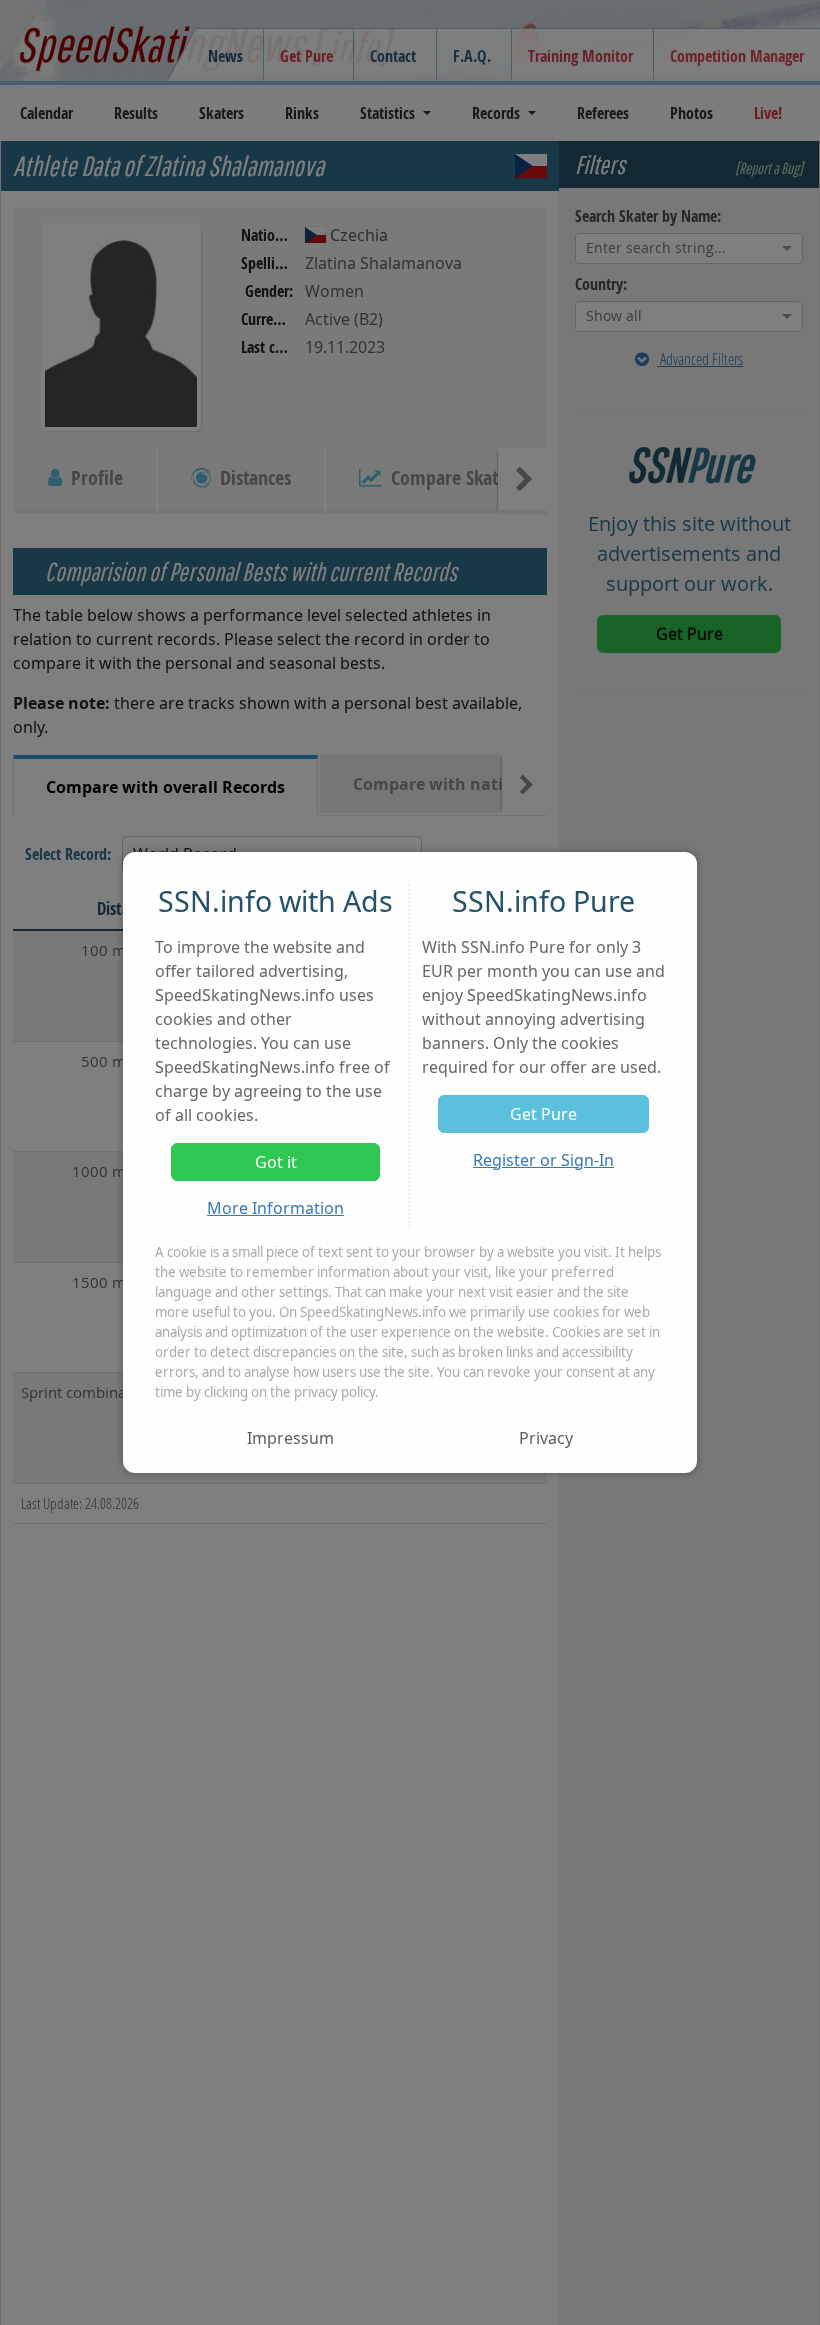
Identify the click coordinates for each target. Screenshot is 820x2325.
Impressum (290, 1438)
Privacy (546, 1438)
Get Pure (543, 1114)
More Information (275, 1208)
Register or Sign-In (543, 1160)
